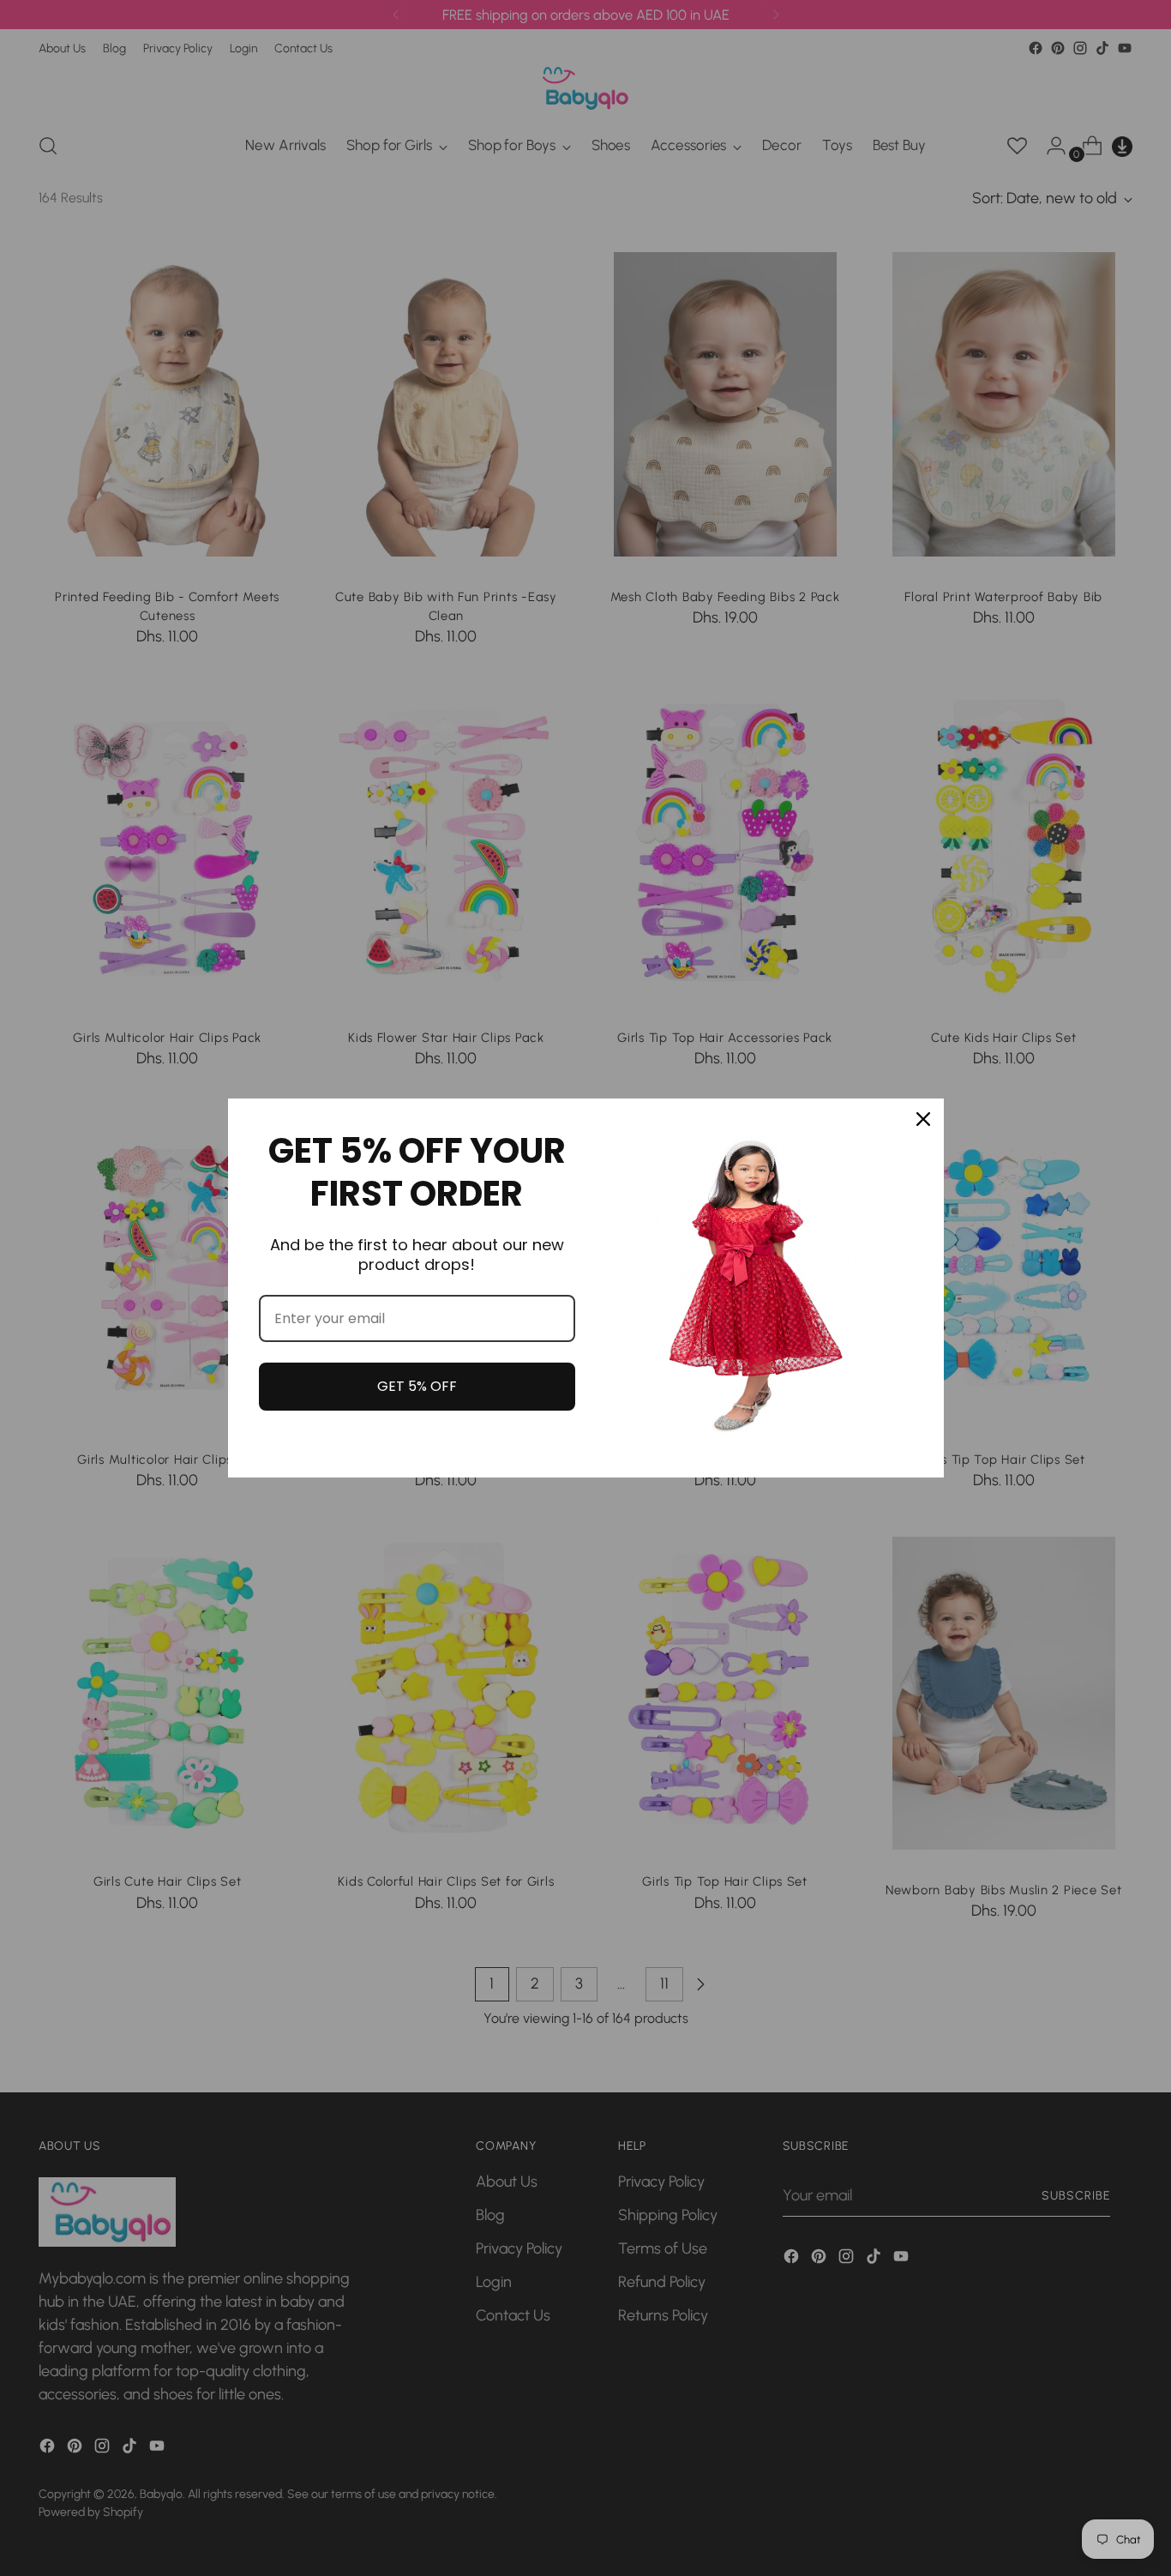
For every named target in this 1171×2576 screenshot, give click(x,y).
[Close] (923, 1119)
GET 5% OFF (417, 1386)
